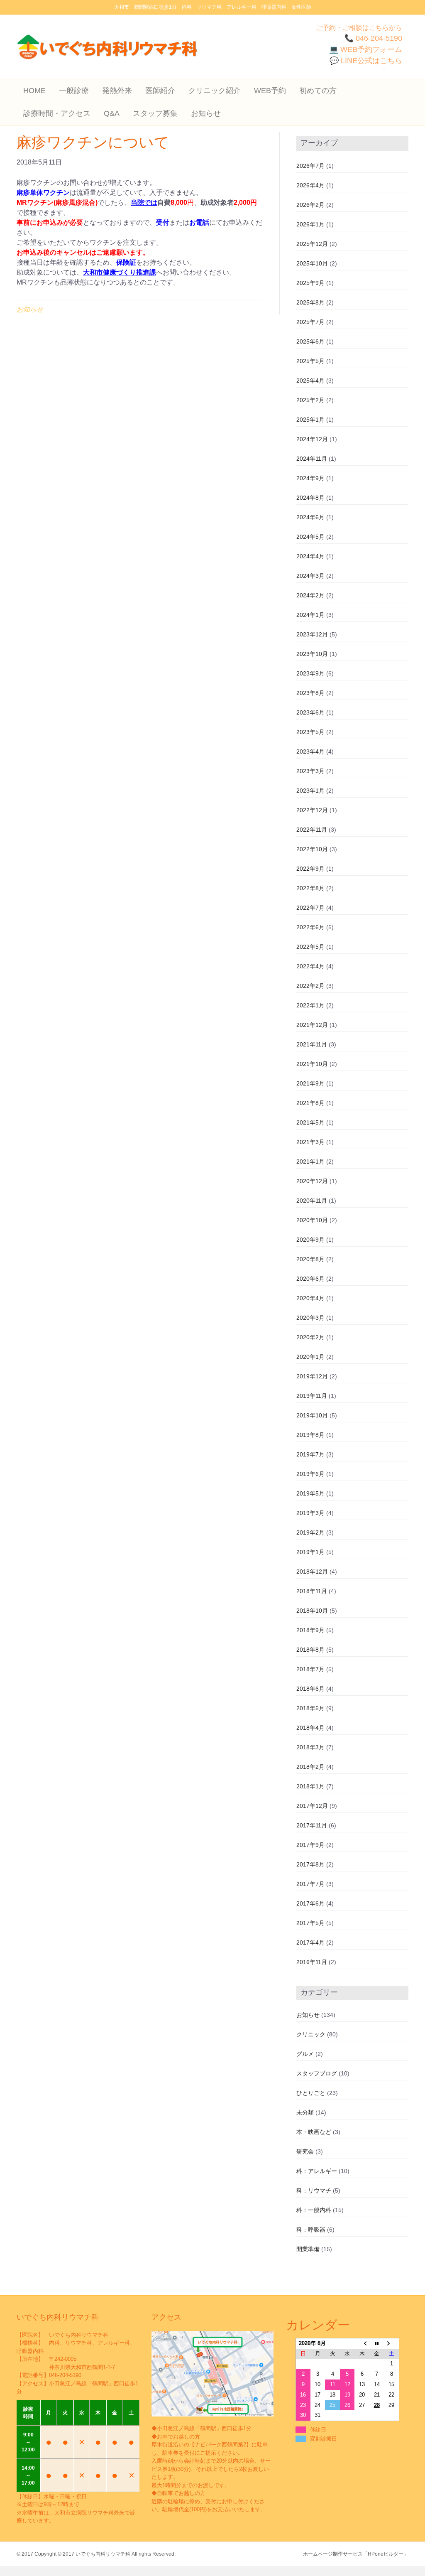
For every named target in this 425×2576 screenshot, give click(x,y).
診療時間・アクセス (57, 113)
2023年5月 (310, 732)
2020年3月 (310, 1318)
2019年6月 (310, 1474)
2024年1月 (310, 615)
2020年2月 (310, 1337)
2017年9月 (310, 1845)
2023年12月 (312, 634)
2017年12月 (312, 1806)
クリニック (311, 2034)
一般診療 (74, 91)
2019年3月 (310, 1513)
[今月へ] (377, 2343)
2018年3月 (310, 1747)
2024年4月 (310, 556)
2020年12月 (312, 1181)
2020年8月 (310, 1259)
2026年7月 (310, 166)
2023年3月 (310, 771)
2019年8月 (310, 1435)
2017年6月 (310, 1903)
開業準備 (308, 2249)
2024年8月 (310, 498)
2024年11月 (312, 459)
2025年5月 (310, 361)
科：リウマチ (314, 2190)
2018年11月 (312, 1591)
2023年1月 (310, 791)
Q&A (112, 113)
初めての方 (318, 91)
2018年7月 (310, 1669)
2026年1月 (310, 224)
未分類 (305, 2112)
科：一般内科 (314, 2210)
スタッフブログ (317, 2073)
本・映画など (314, 2132)
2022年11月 (312, 830)
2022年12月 (312, 810)
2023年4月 (310, 751)
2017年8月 (310, 1864)
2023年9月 (310, 673)
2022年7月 (310, 908)
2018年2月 (310, 1767)
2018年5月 (310, 1708)
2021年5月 (310, 1122)
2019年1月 (310, 1552)
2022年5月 (310, 947)
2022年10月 (312, 849)
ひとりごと (311, 2093)
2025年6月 (310, 341)
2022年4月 (310, 966)
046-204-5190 (65, 2375)
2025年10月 (312, 263)
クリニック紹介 (215, 91)
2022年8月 (310, 888)
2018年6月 (310, 1689)
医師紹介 (160, 91)
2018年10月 (312, 1611)
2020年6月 (310, 1279)
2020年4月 (310, 1298)
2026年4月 (310, 185)
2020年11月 (312, 1201)
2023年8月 (310, 693)
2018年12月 (312, 1572)
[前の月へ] (362, 2343)
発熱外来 (117, 91)
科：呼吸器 (311, 2230)
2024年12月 (312, 439)
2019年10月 (312, 1415)
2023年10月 (312, 654)
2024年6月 (310, 517)
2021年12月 (312, 1025)
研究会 (305, 2151)
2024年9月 (310, 478)
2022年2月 (310, 986)
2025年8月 (310, 302)
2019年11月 (312, 1396)
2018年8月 (310, 1650)
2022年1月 (310, 1005)
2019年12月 (312, 1376)
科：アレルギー (317, 2171)
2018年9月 (310, 1630)
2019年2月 (310, 1532)
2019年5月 (310, 1493)
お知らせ (206, 113)
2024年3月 (310, 576)
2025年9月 (310, 283)
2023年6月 (310, 712)
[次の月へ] (392, 2343)
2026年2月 (310, 205)
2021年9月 (310, 1083)
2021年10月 (312, 1064)
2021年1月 (310, 1162)
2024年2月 (310, 595)
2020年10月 (312, 1220)
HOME (34, 91)
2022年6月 (310, 927)
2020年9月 (310, 1240)
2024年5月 (310, 537)
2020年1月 (310, 1357)
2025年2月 (310, 400)
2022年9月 (310, 869)
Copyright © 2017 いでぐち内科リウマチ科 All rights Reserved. (105, 2554)
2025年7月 (310, 322)
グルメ (305, 2054)
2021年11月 (312, 1044)
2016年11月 (312, 1962)
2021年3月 (310, 1142)
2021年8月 (310, 1103)
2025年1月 (310, 420)
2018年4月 (310, 1728)
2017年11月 (312, 1825)
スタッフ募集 (155, 113)
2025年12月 (312, 244)
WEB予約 (270, 91)
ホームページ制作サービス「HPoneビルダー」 (356, 2554)
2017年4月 (310, 1942)
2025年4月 (310, 381)
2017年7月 (310, 1884)
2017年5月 (310, 1923)
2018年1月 (310, 1786)
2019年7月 (310, 1454)
